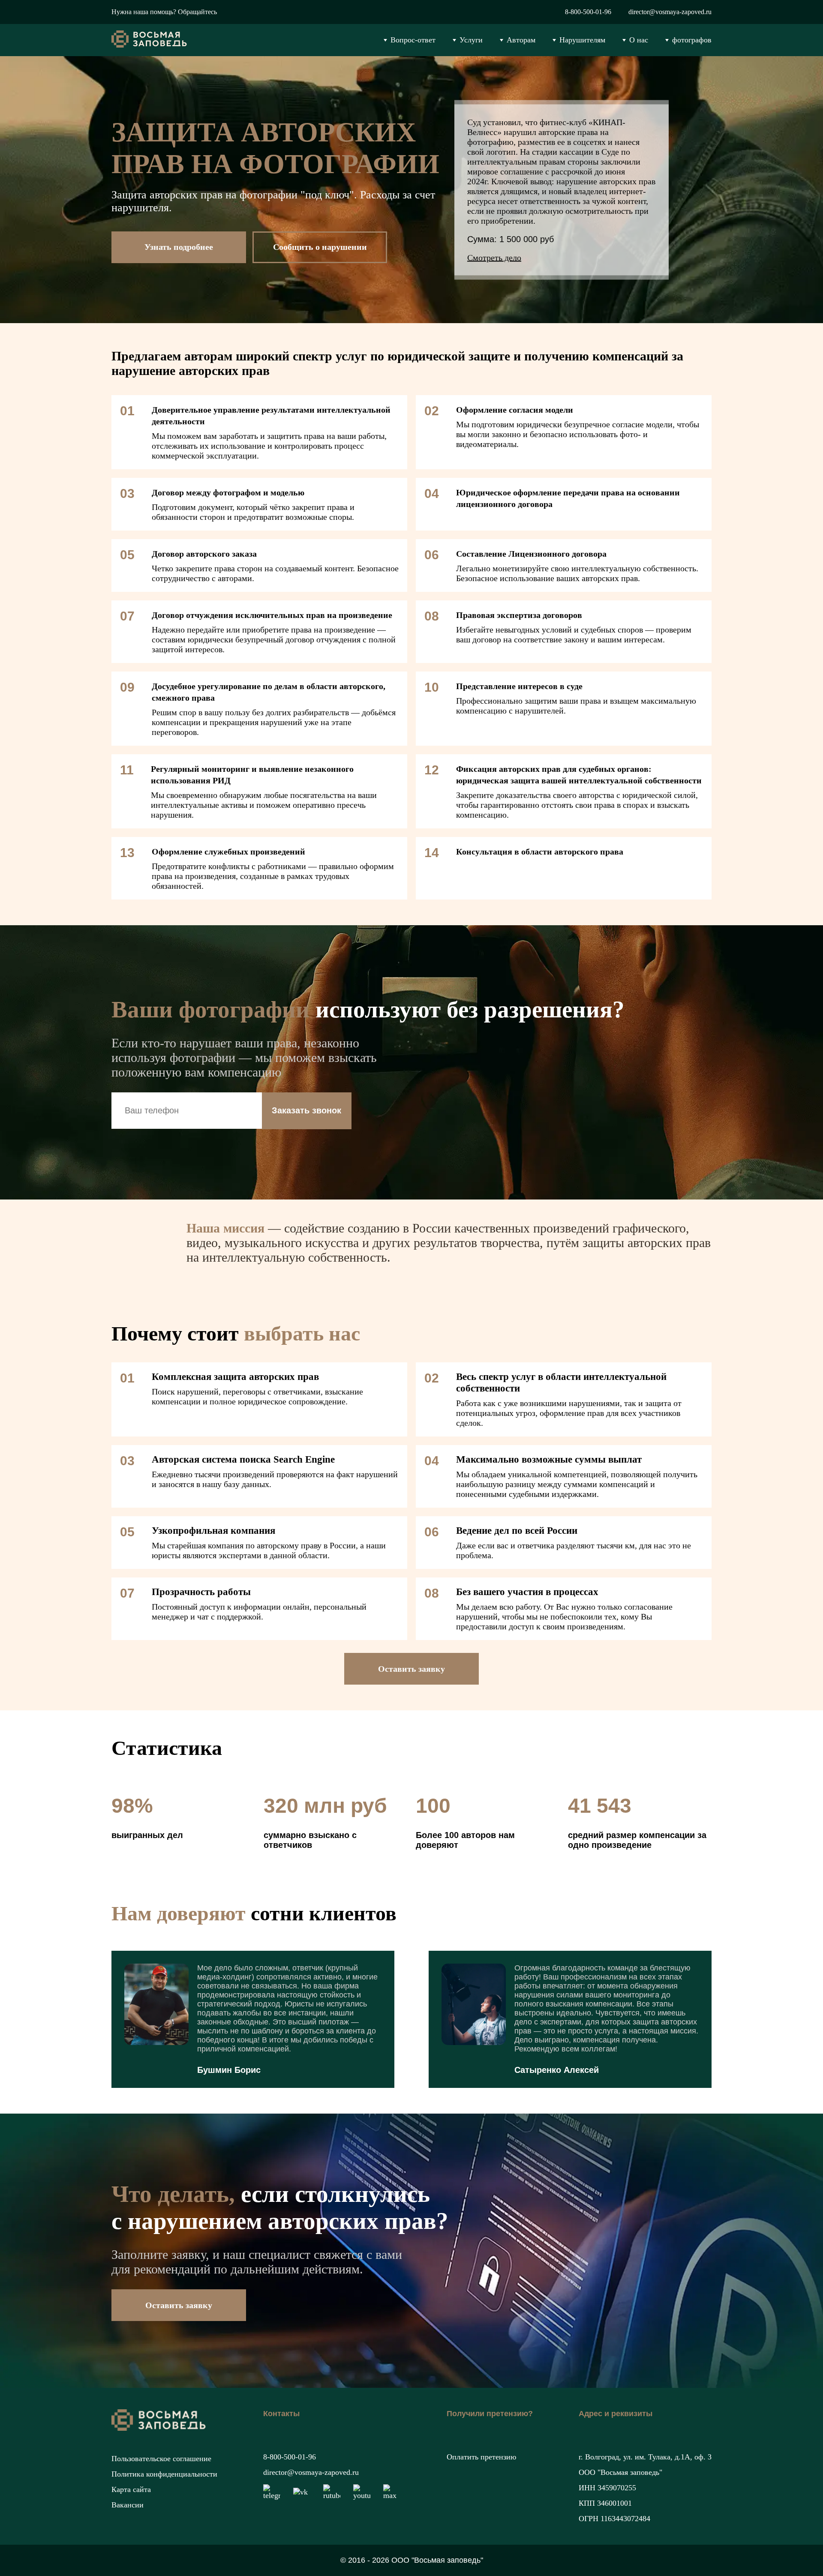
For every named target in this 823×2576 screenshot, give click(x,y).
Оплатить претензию (481, 2457)
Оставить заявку (411, 1669)
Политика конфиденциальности (164, 2474)
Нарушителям (582, 40)
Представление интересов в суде (519, 686)
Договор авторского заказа (204, 554)
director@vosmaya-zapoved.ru (670, 12)
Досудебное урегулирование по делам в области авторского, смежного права (269, 692)
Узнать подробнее (179, 247)
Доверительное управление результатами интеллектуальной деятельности (271, 415)
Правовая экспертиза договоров (519, 615)
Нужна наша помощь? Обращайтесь (164, 12)
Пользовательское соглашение (161, 2459)
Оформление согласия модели (515, 410)
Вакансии (128, 2505)
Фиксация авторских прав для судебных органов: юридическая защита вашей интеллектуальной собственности (579, 775)
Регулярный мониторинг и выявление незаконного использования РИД (252, 775)
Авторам (521, 40)
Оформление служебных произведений (228, 852)
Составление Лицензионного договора (531, 554)
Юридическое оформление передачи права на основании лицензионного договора (568, 498)
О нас (639, 40)
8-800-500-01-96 (588, 12)
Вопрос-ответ (413, 40)
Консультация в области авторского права (540, 852)
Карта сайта (131, 2489)
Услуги (471, 40)
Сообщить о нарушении (320, 247)
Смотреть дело (494, 257)
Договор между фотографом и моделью (228, 492)
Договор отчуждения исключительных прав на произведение (272, 615)
